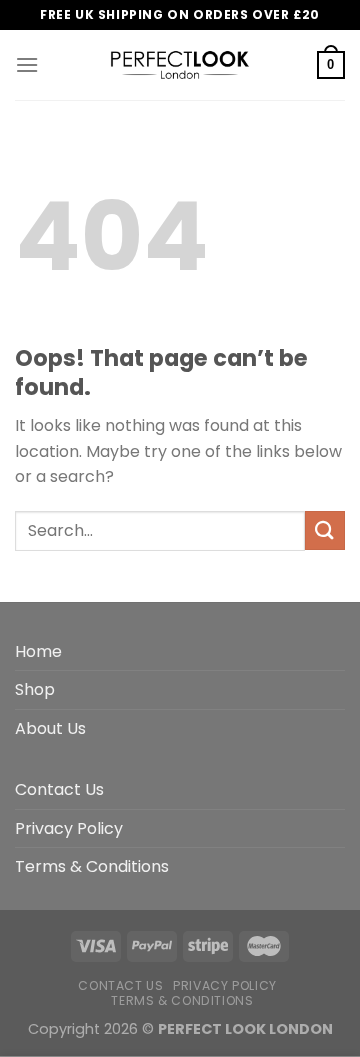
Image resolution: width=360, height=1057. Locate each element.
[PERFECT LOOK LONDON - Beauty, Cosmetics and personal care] (180, 65)
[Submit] (325, 530)
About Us (50, 728)
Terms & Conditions (92, 866)
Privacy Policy (69, 828)
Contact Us (59, 789)
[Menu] (27, 64)
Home (38, 651)
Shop (35, 689)
